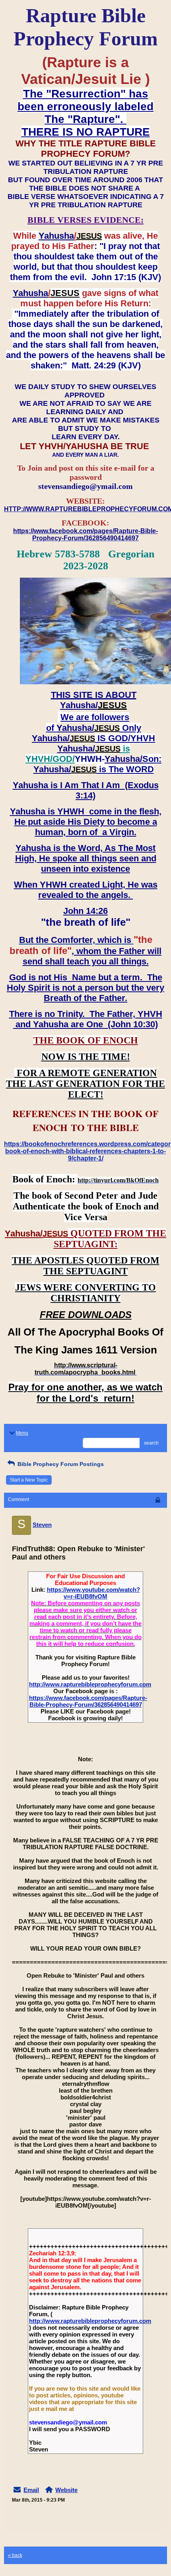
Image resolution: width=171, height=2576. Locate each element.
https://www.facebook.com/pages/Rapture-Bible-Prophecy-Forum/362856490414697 (88, 1701)
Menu (22, 1433)
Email (31, 2490)
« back (15, 2555)
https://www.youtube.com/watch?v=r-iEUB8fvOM (93, 1593)
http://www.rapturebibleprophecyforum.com (90, 1684)
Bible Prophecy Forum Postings (60, 1464)
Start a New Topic (29, 1480)
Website (66, 2490)
